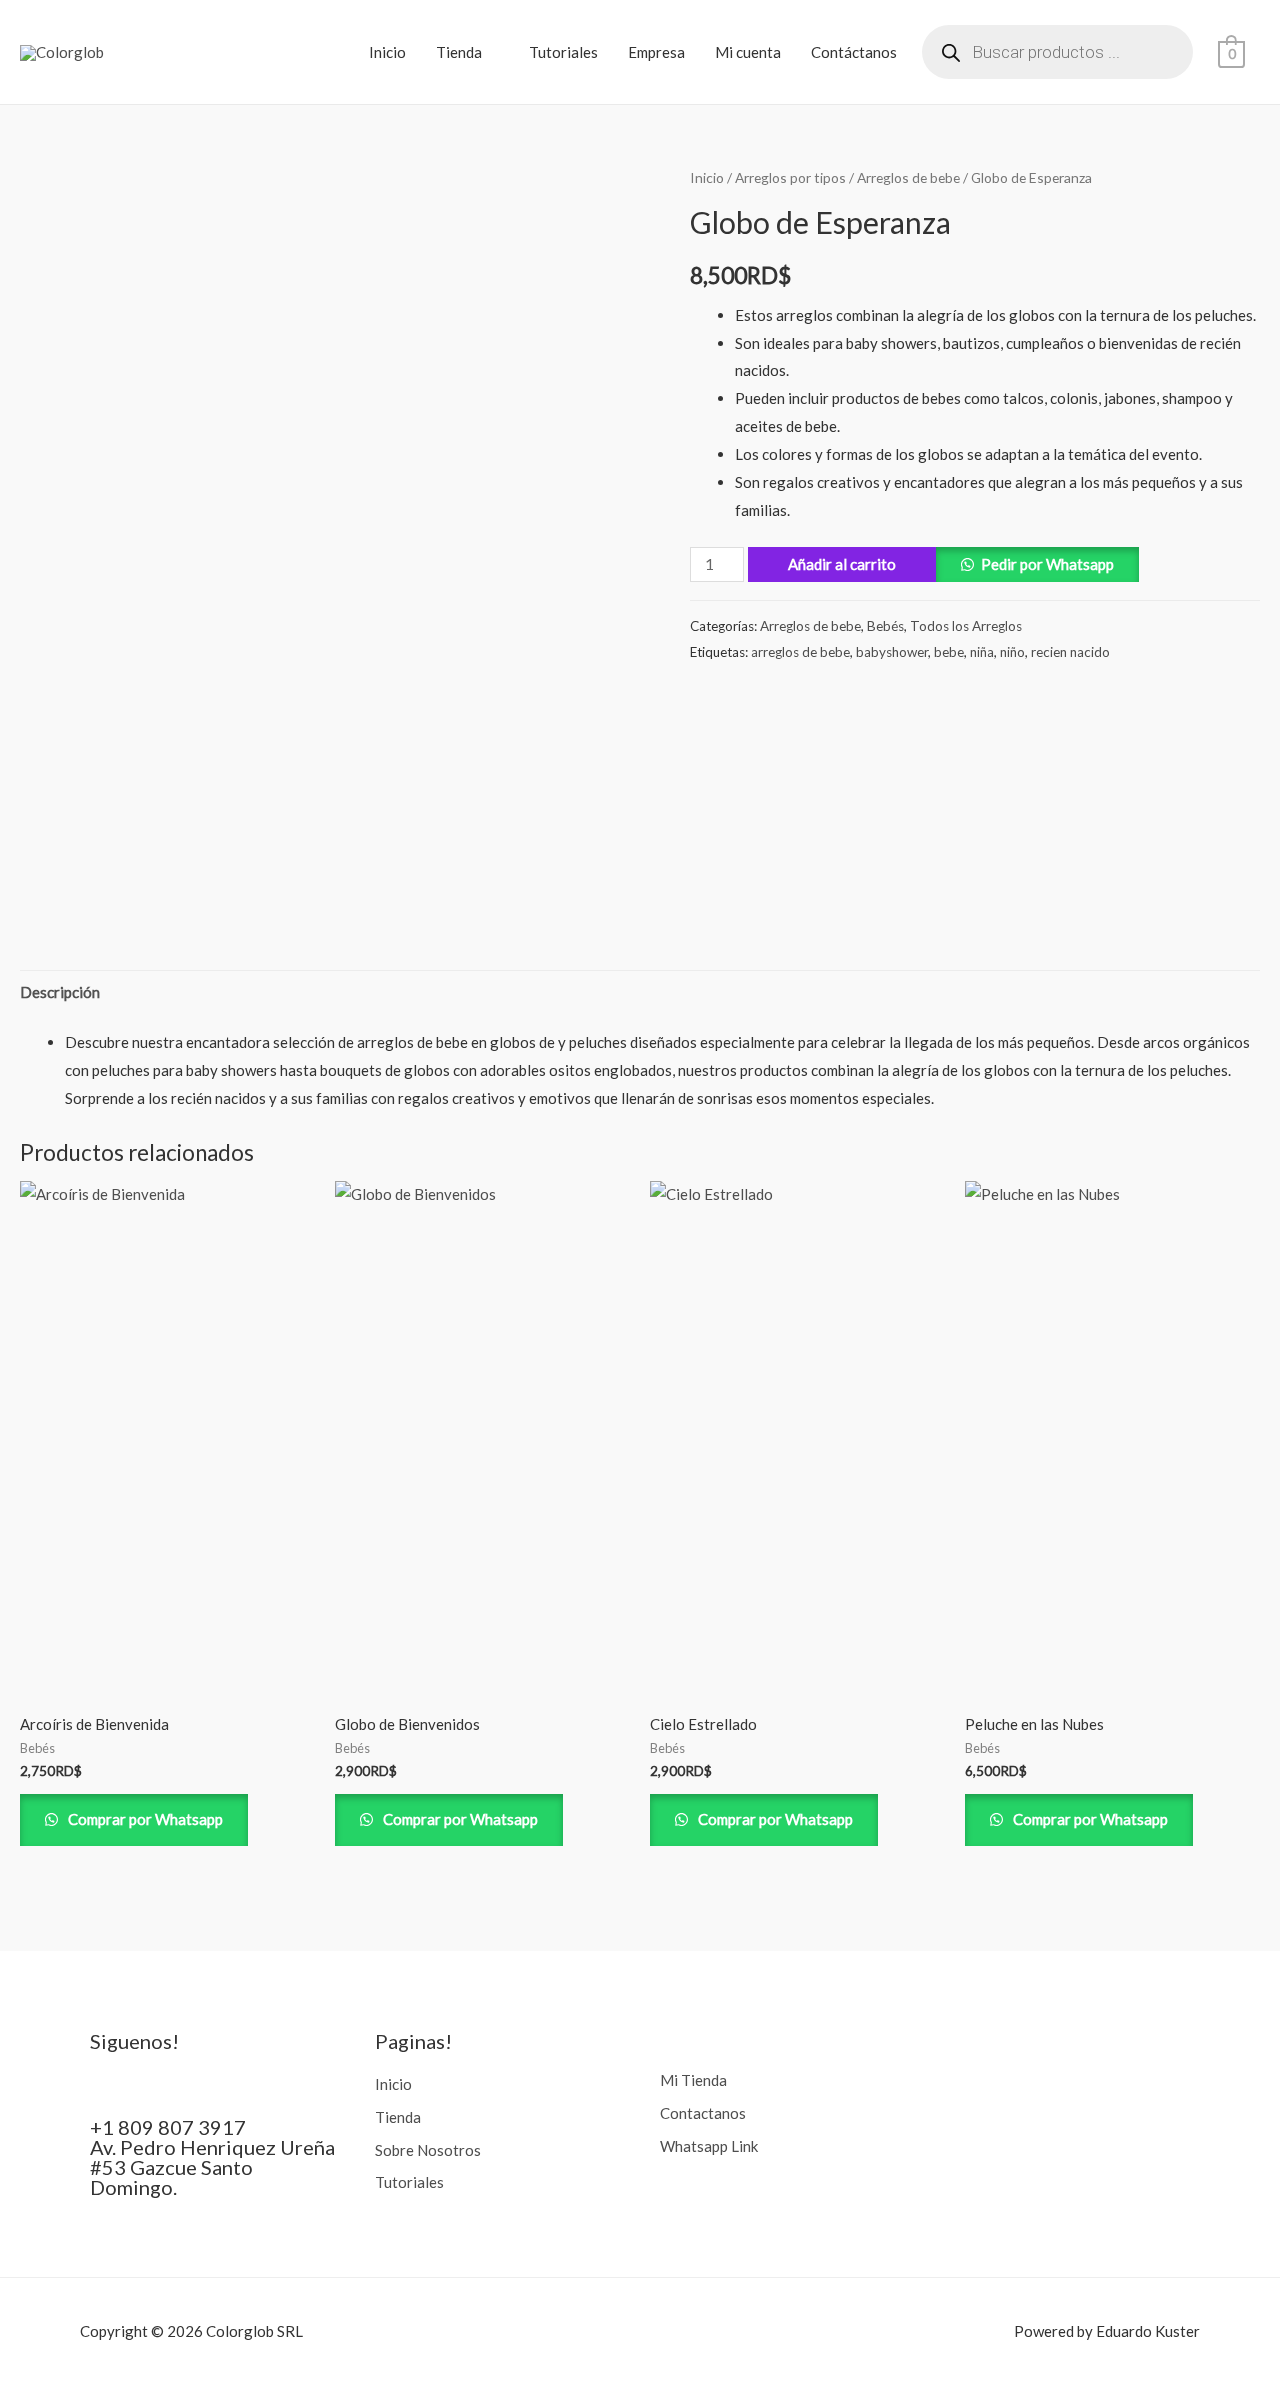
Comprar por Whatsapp (144, 1819)
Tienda (459, 52)
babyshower (892, 652)
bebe (949, 652)
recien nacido (1070, 652)
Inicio (387, 52)
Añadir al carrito (842, 564)
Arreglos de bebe (908, 177)
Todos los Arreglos (966, 626)
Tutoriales (563, 52)
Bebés (885, 626)
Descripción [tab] (60, 992)
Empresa (656, 52)
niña (982, 652)
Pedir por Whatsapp (1047, 564)
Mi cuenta (748, 52)
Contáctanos (854, 52)
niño (1012, 652)
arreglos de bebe (800, 652)
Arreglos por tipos (790, 177)
